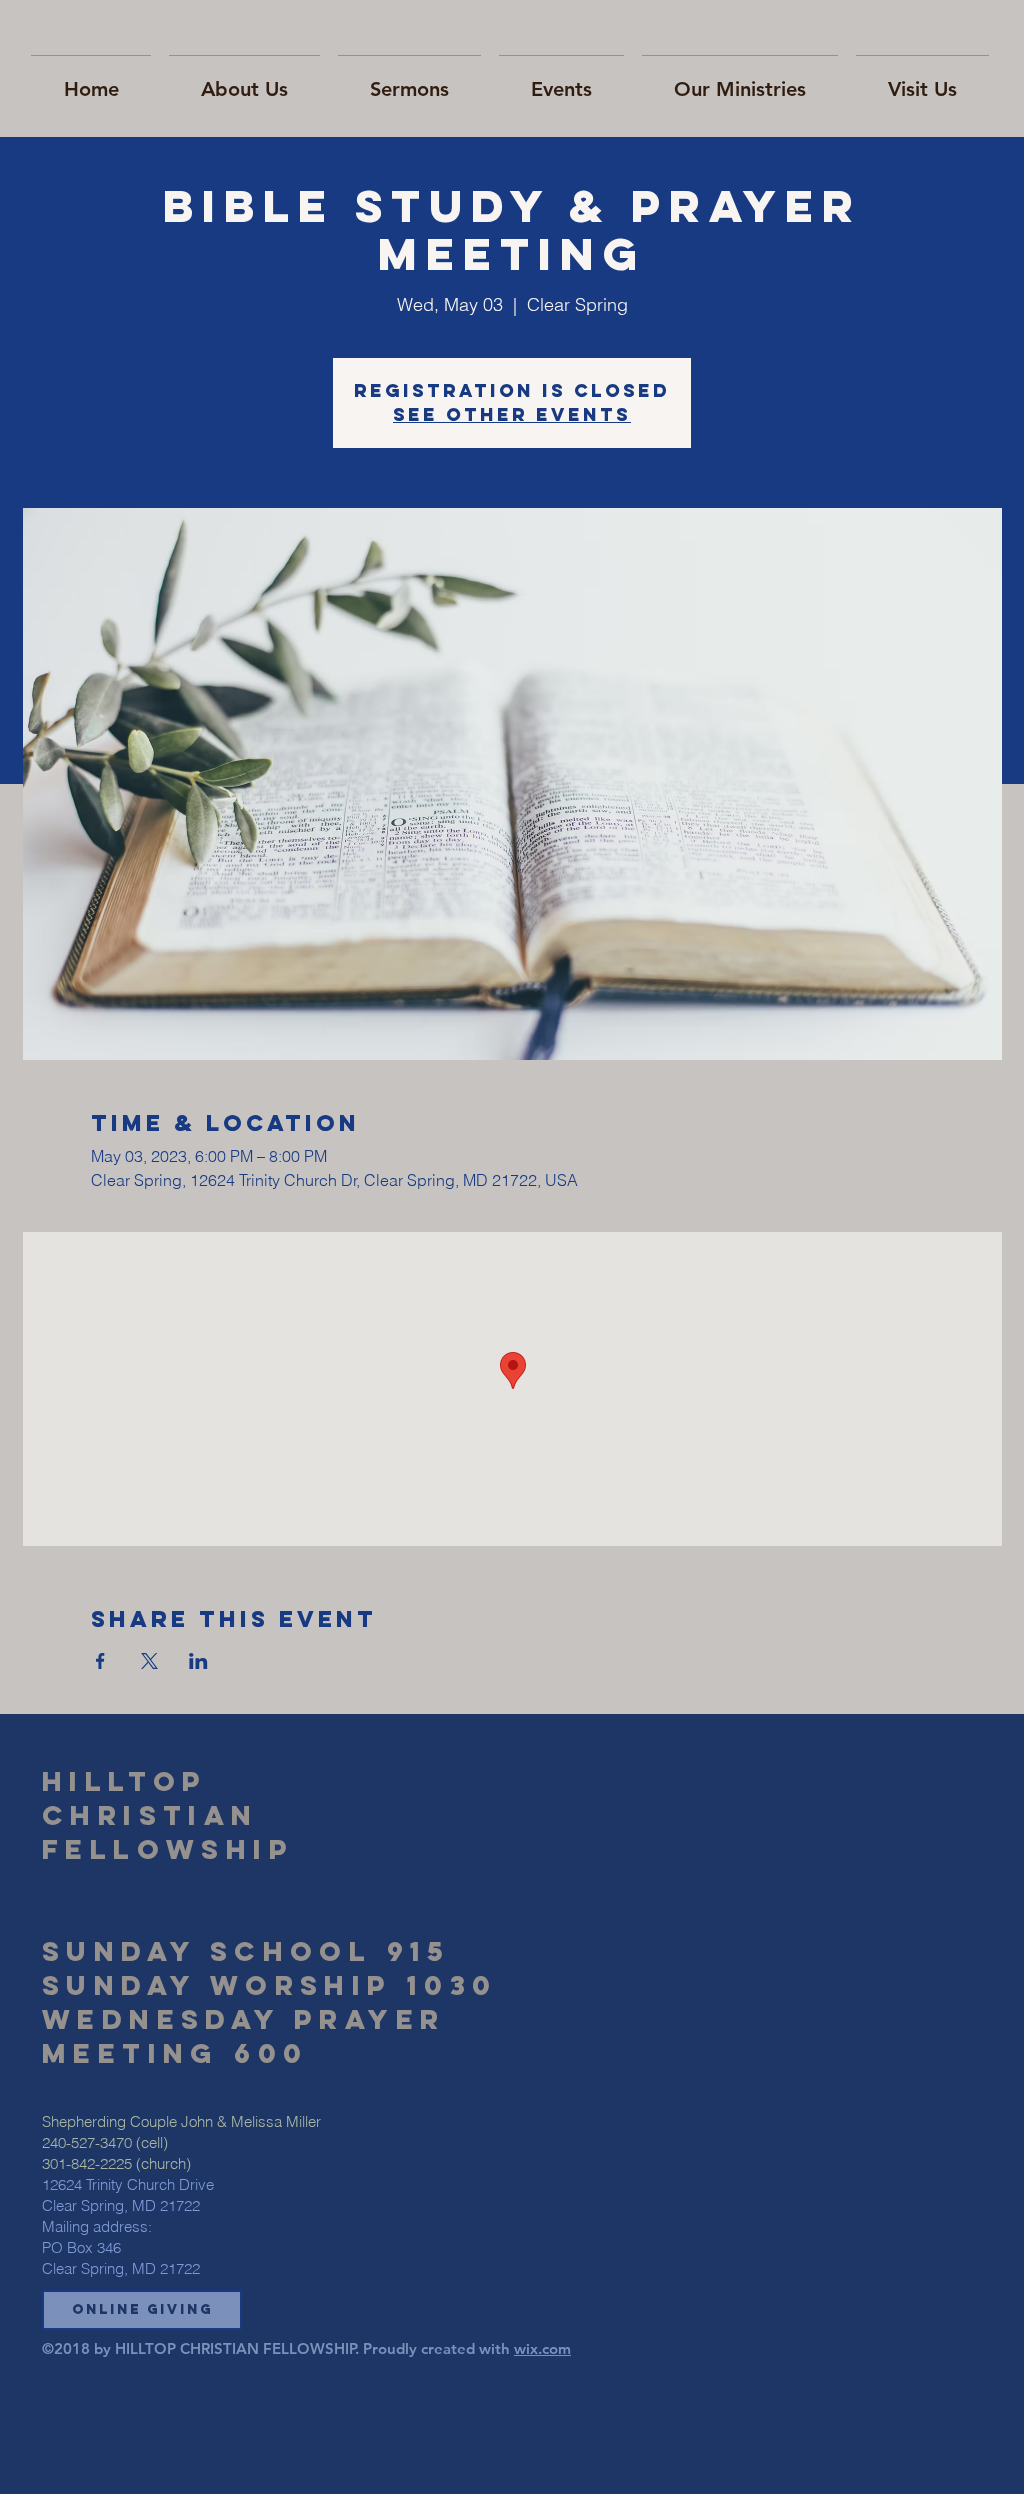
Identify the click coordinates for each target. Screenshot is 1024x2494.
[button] (142, 2310)
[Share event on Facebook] (100, 1661)
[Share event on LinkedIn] (198, 1661)
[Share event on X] (149, 1661)
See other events (512, 414)
